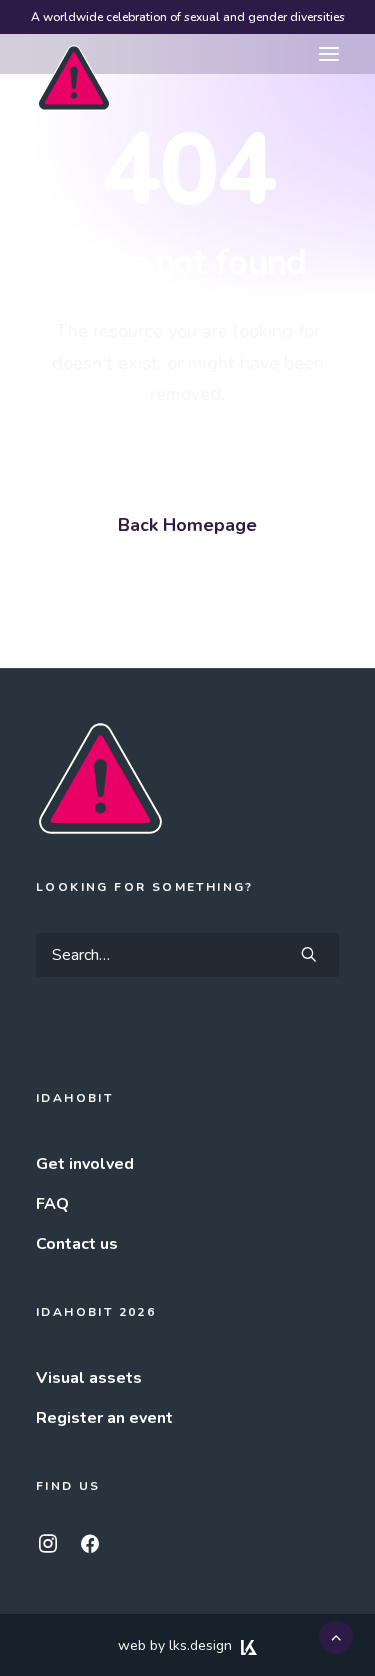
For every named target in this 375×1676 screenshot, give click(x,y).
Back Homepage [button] (187, 525)
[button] (329, 54)
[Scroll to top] (336, 1636)
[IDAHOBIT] (74, 55)
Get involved (85, 1164)
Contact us (77, 1244)
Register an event (104, 1418)
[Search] (187, 955)
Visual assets (89, 1378)
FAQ (52, 1204)
